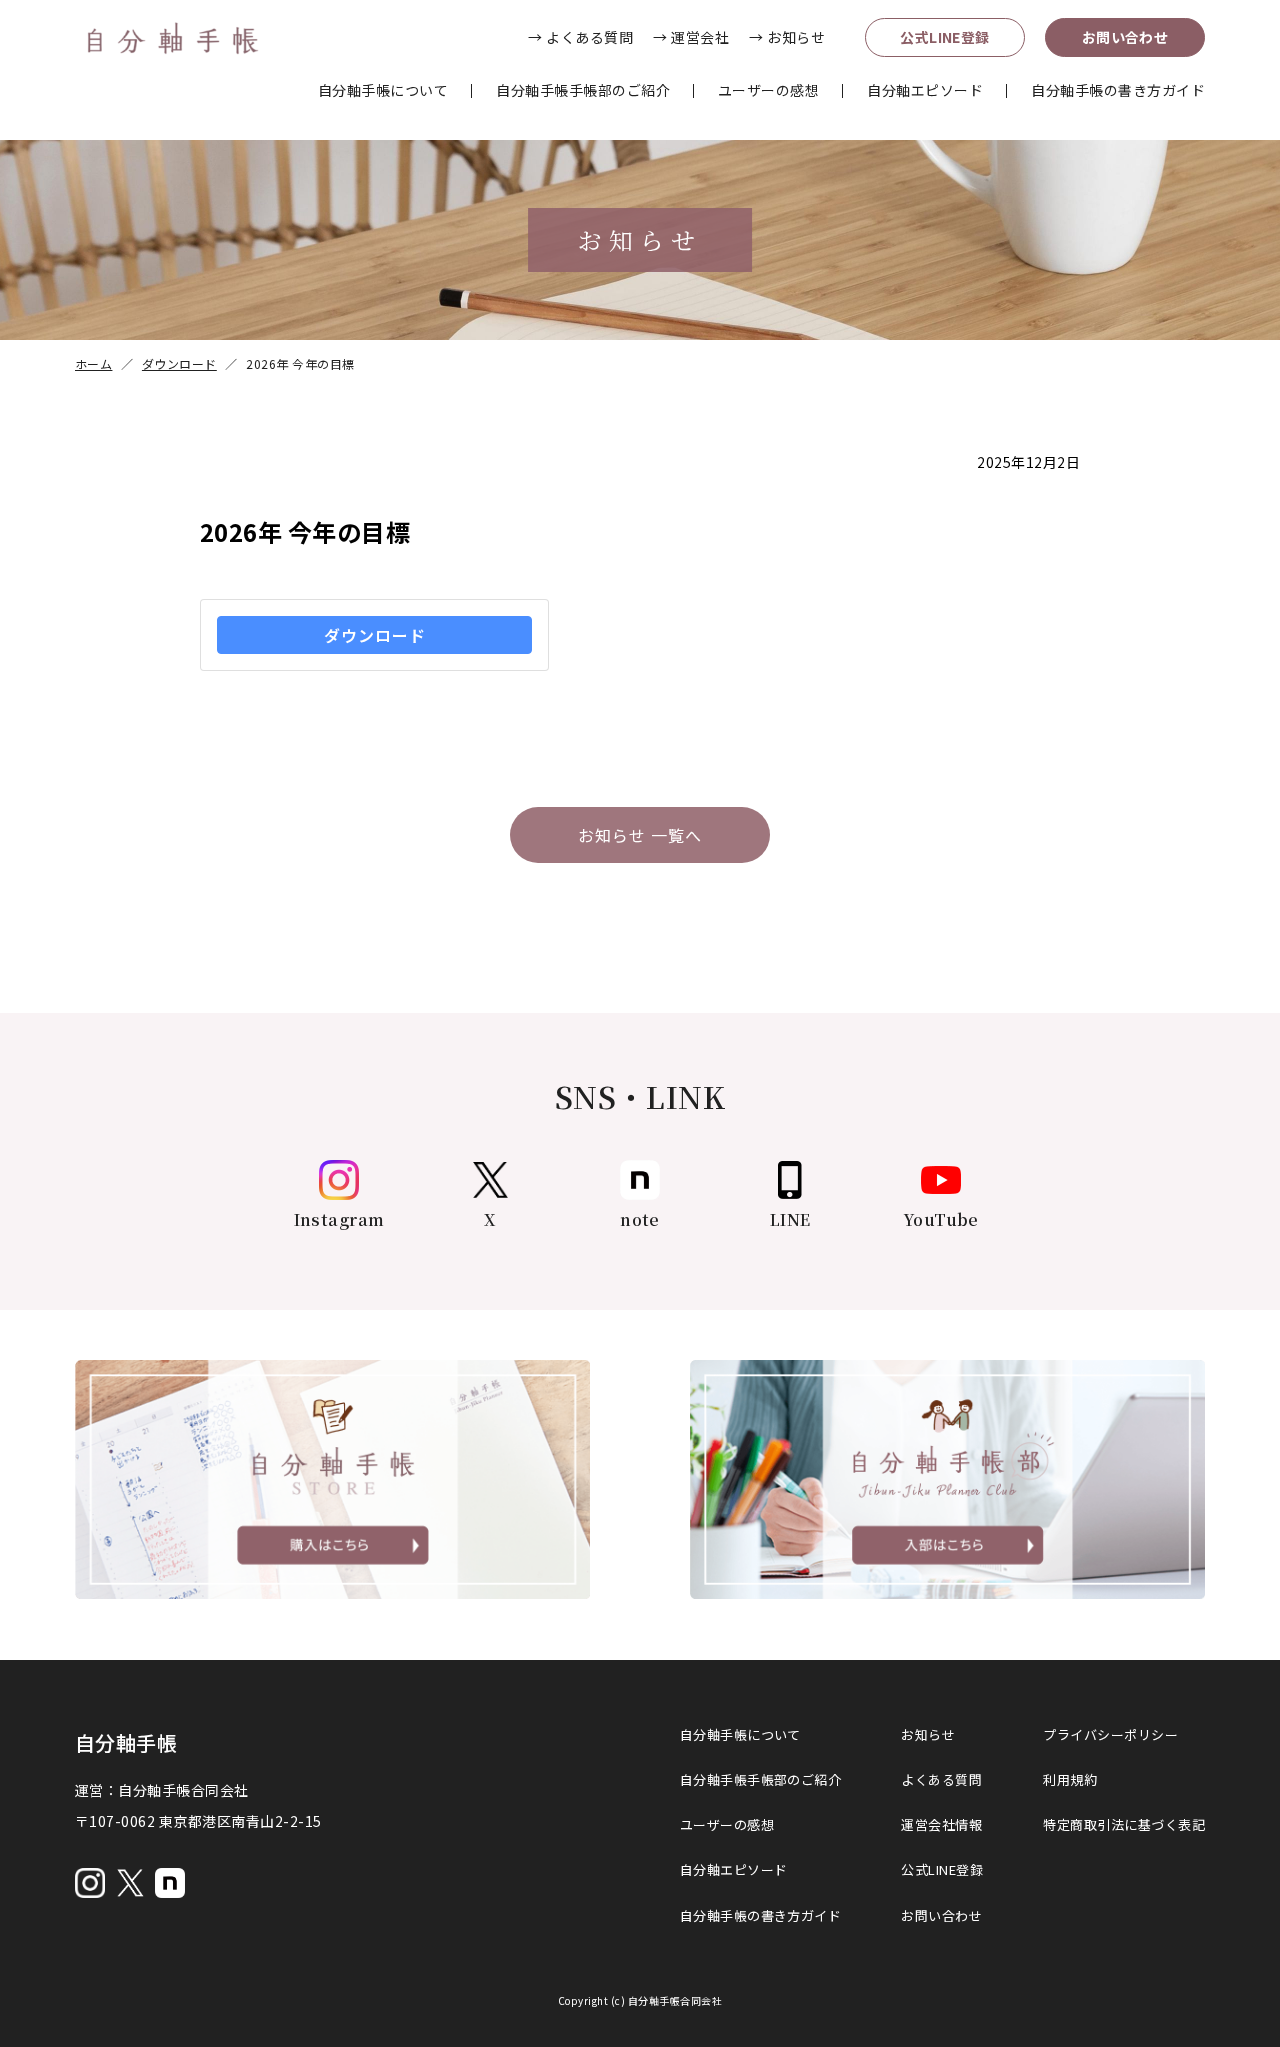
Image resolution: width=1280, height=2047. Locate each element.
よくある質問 (941, 1779)
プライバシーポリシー (1110, 1734)
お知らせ (928, 1734)
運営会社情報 (941, 1824)
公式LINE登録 (945, 37)
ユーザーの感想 (768, 90)
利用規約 (1070, 1779)
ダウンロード (375, 635)
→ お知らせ (787, 37)
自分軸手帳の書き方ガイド (1118, 90)
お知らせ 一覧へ (640, 835)
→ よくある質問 (580, 37)
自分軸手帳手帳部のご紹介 (583, 90)
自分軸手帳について (383, 90)
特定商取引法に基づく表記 (1124, 1824)
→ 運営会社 (691, 37)
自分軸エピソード (925, 90)
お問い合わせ (1125, 37)
